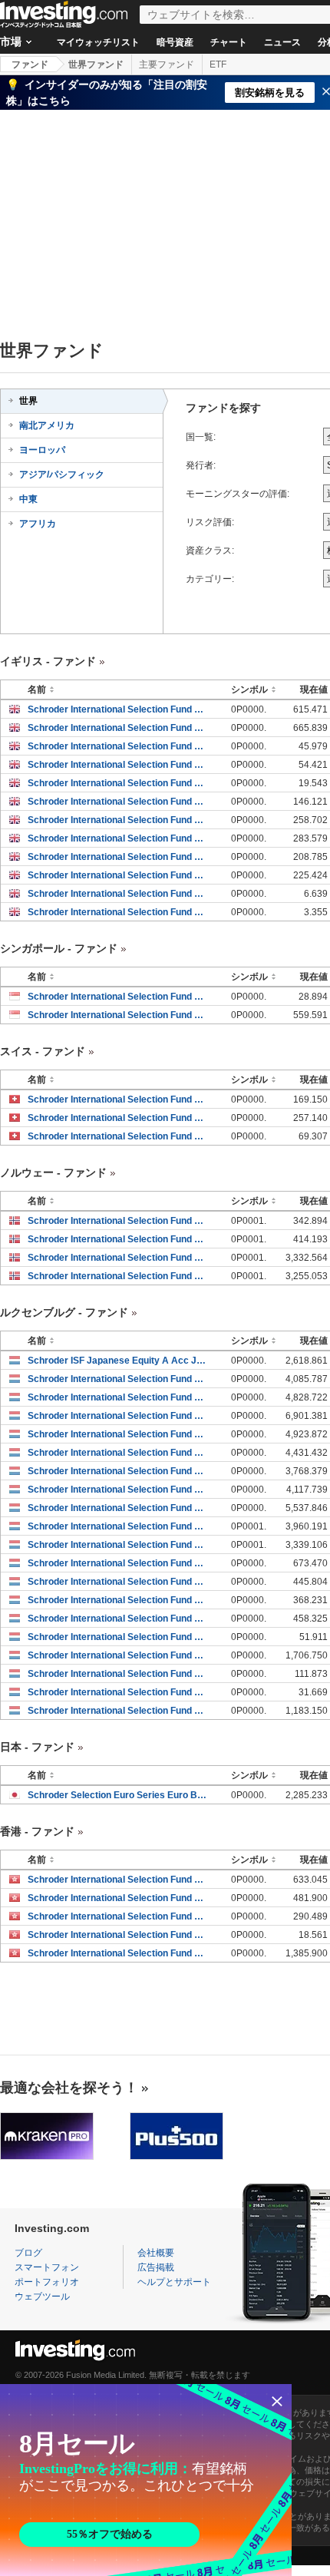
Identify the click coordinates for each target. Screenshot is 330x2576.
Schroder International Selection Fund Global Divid (118, 1711)
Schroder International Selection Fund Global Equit (118, 802)
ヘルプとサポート (174, 2282)
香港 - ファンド (37, 1831)
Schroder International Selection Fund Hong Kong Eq (118, 1015)
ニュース (282, 42)
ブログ (28, 2253)
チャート (229, 42)
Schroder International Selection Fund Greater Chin (118, 765)
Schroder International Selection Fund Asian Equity (118, 1118)
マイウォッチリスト (98, 42)
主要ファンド (167, 64)
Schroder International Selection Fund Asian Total (118, 709)
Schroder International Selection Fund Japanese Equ (118, 1379)
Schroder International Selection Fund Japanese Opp (118, 1397)
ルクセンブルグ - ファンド (64, 1312)
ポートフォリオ (47, 2282)
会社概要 (156, 2253)
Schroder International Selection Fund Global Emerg (118, 1916)
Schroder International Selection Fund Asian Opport (118, 1221)
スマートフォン (47, 2267)
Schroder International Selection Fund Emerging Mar (118, 1637)
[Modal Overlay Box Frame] (146, 2480)
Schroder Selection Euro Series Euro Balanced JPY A (118, 1795)
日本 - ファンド (37, 1747)
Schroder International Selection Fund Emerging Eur (118, 783)
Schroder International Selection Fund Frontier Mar (118, 1258)
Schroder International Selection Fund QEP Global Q (118, 1276)
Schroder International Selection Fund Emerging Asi (118, 746)
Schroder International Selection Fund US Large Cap (118, 1526)
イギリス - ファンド (48, 661)
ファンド (30, 64)
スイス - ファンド (43, 1051)
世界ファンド (96, 64)
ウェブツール (42, 2297)
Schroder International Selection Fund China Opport (118, 1935)
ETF (218, 64)
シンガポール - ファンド (59, 948)
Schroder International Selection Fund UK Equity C (118, 894)
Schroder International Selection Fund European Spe (118, 820)
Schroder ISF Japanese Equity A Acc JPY (118, 1361)
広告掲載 (156, 2267)
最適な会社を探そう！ (69, 2088)
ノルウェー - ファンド (53, 1172)
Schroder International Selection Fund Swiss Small (118, 1136)
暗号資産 (175, 42)
